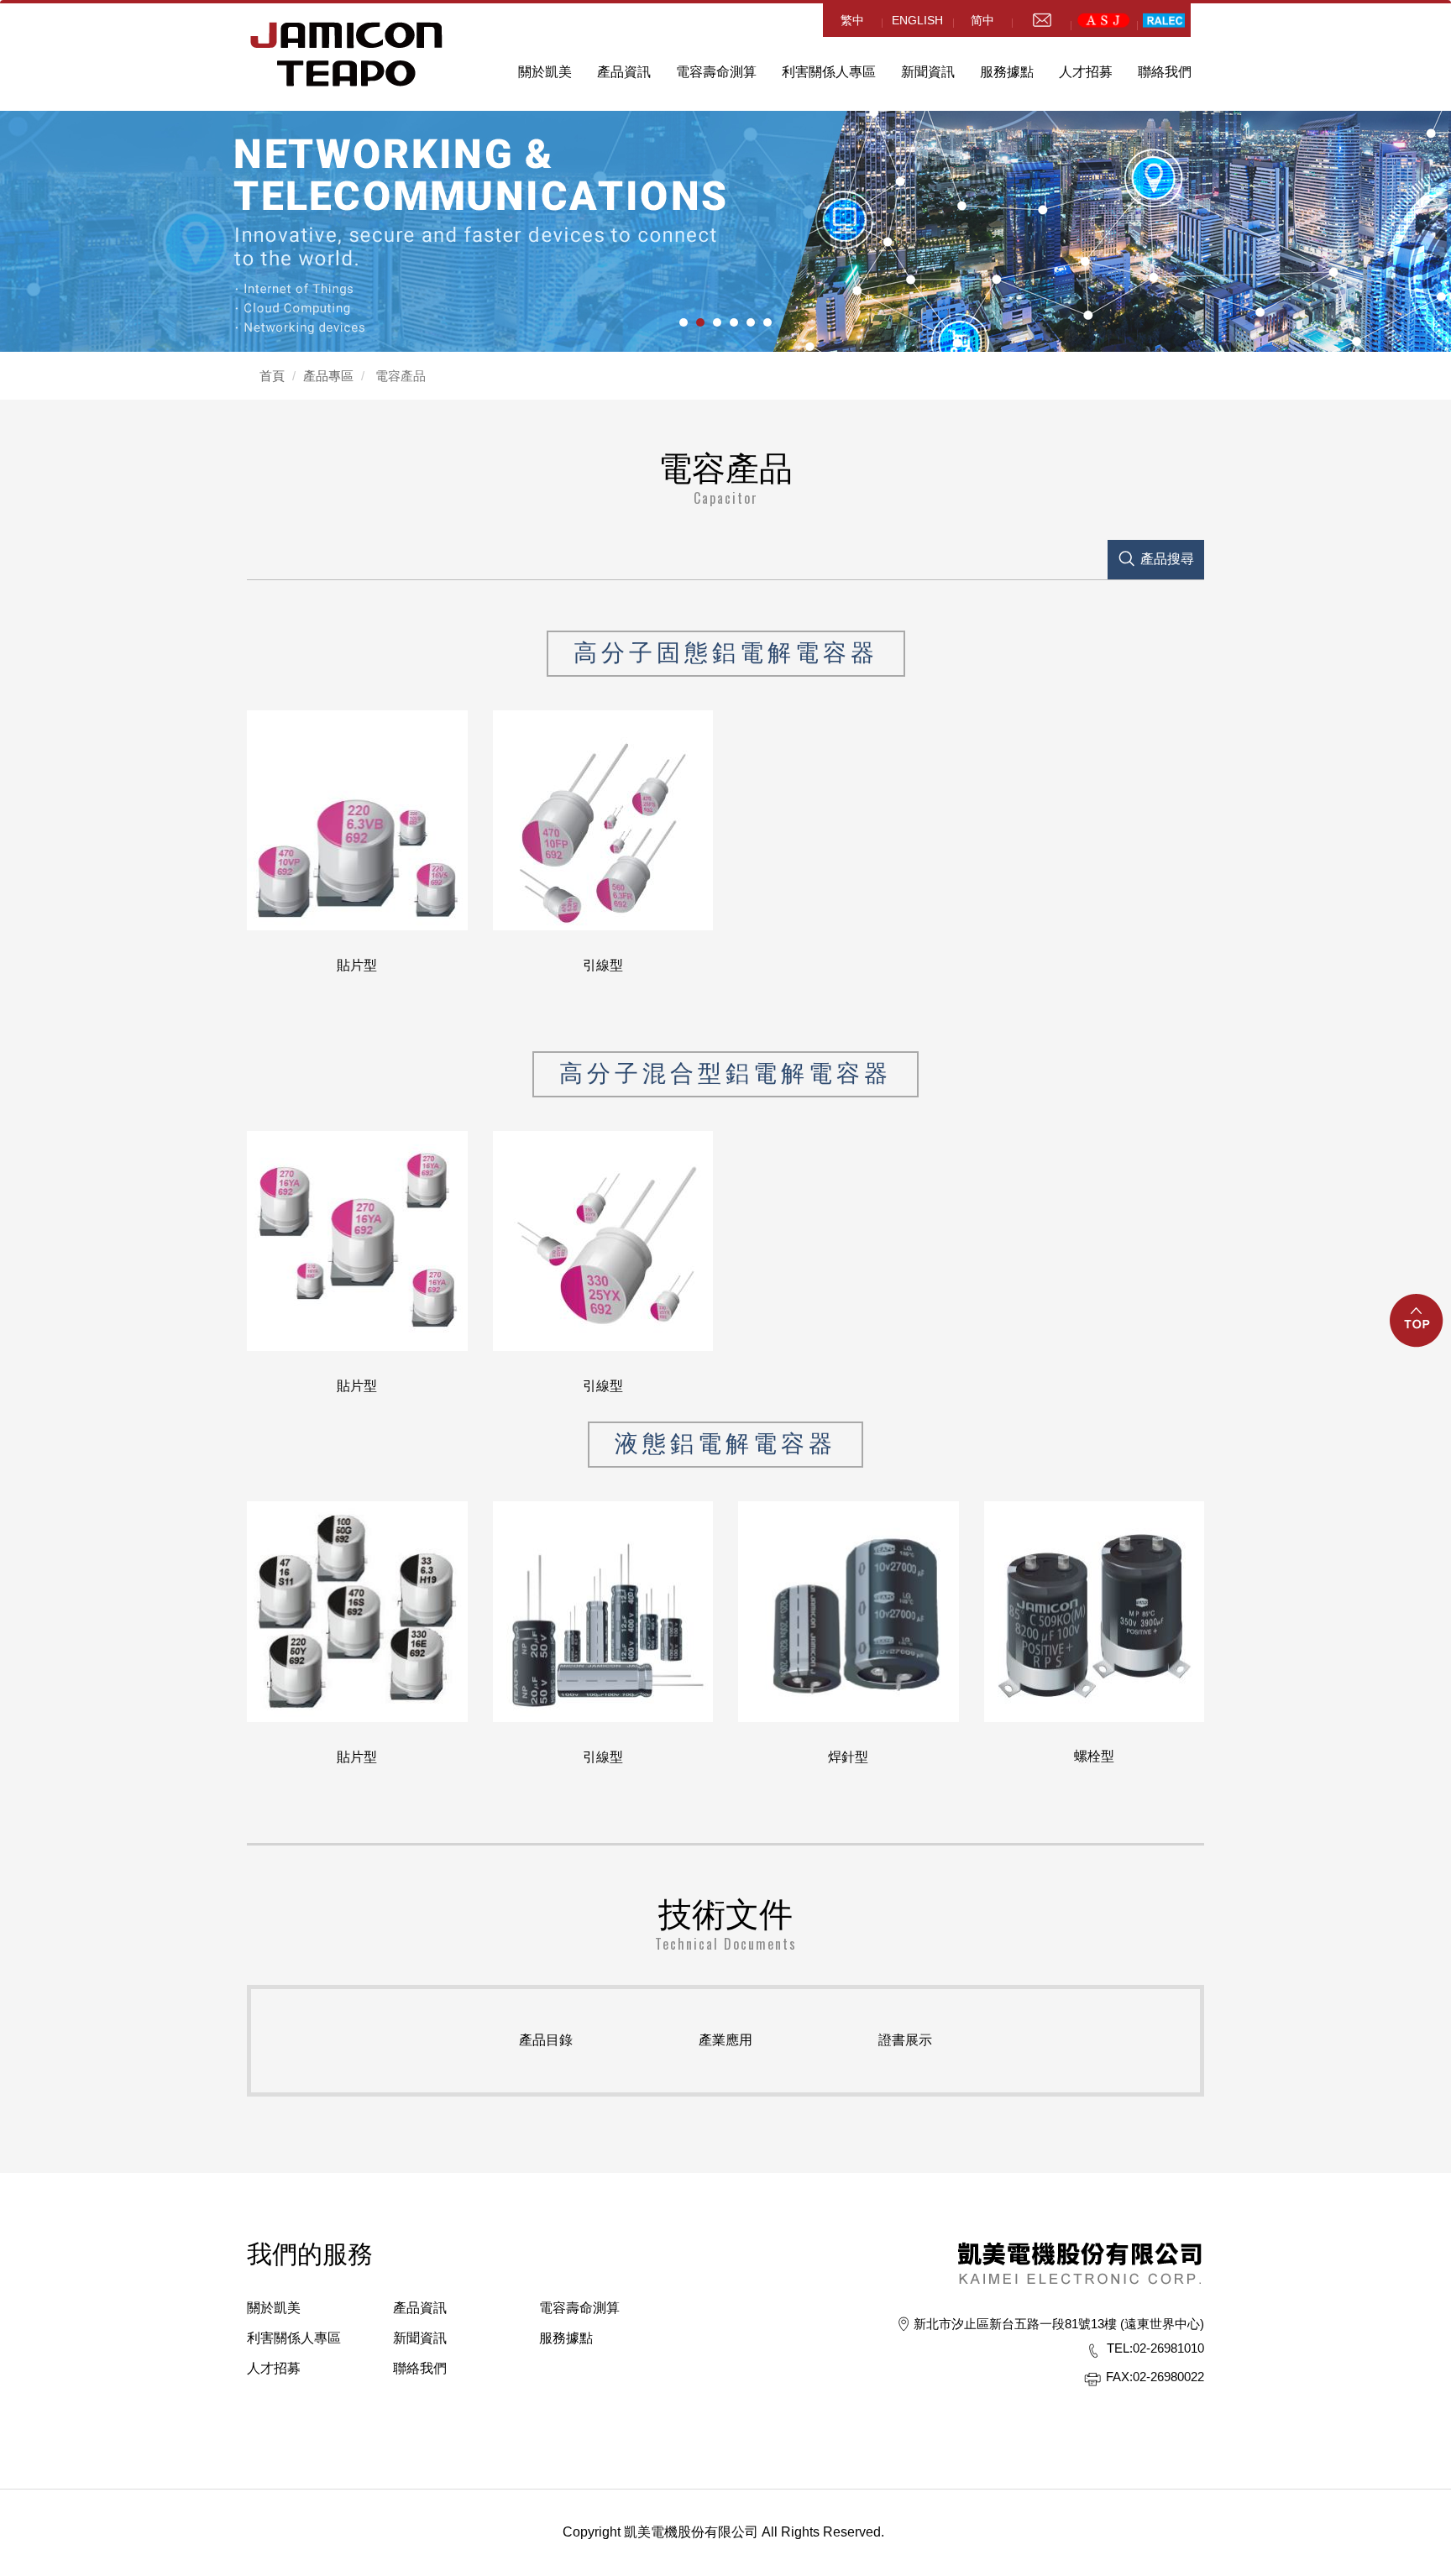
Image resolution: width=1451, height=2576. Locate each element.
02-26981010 (1155, 2348)
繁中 (852, 20)
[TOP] (1417, 1330)
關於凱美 (274, 2308)
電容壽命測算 (716, 72)
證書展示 (905, 2040)
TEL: (1120, 2348)
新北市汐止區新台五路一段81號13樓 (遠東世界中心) (1059, 2324)
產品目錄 (546, 2040)
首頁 (272, 376)
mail (1041, 20)
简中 (982, 20)
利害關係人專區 (829, 72)
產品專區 (328, 376)
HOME (347, 54)
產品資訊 (624, 72)
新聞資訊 (928, 72)
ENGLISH (917, 20)
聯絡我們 (1165, 72)
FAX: (1119, 2377)
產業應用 (725, 2040)
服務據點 (566, 2338)
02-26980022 (1155, 2377)
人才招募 (274, 2368)
